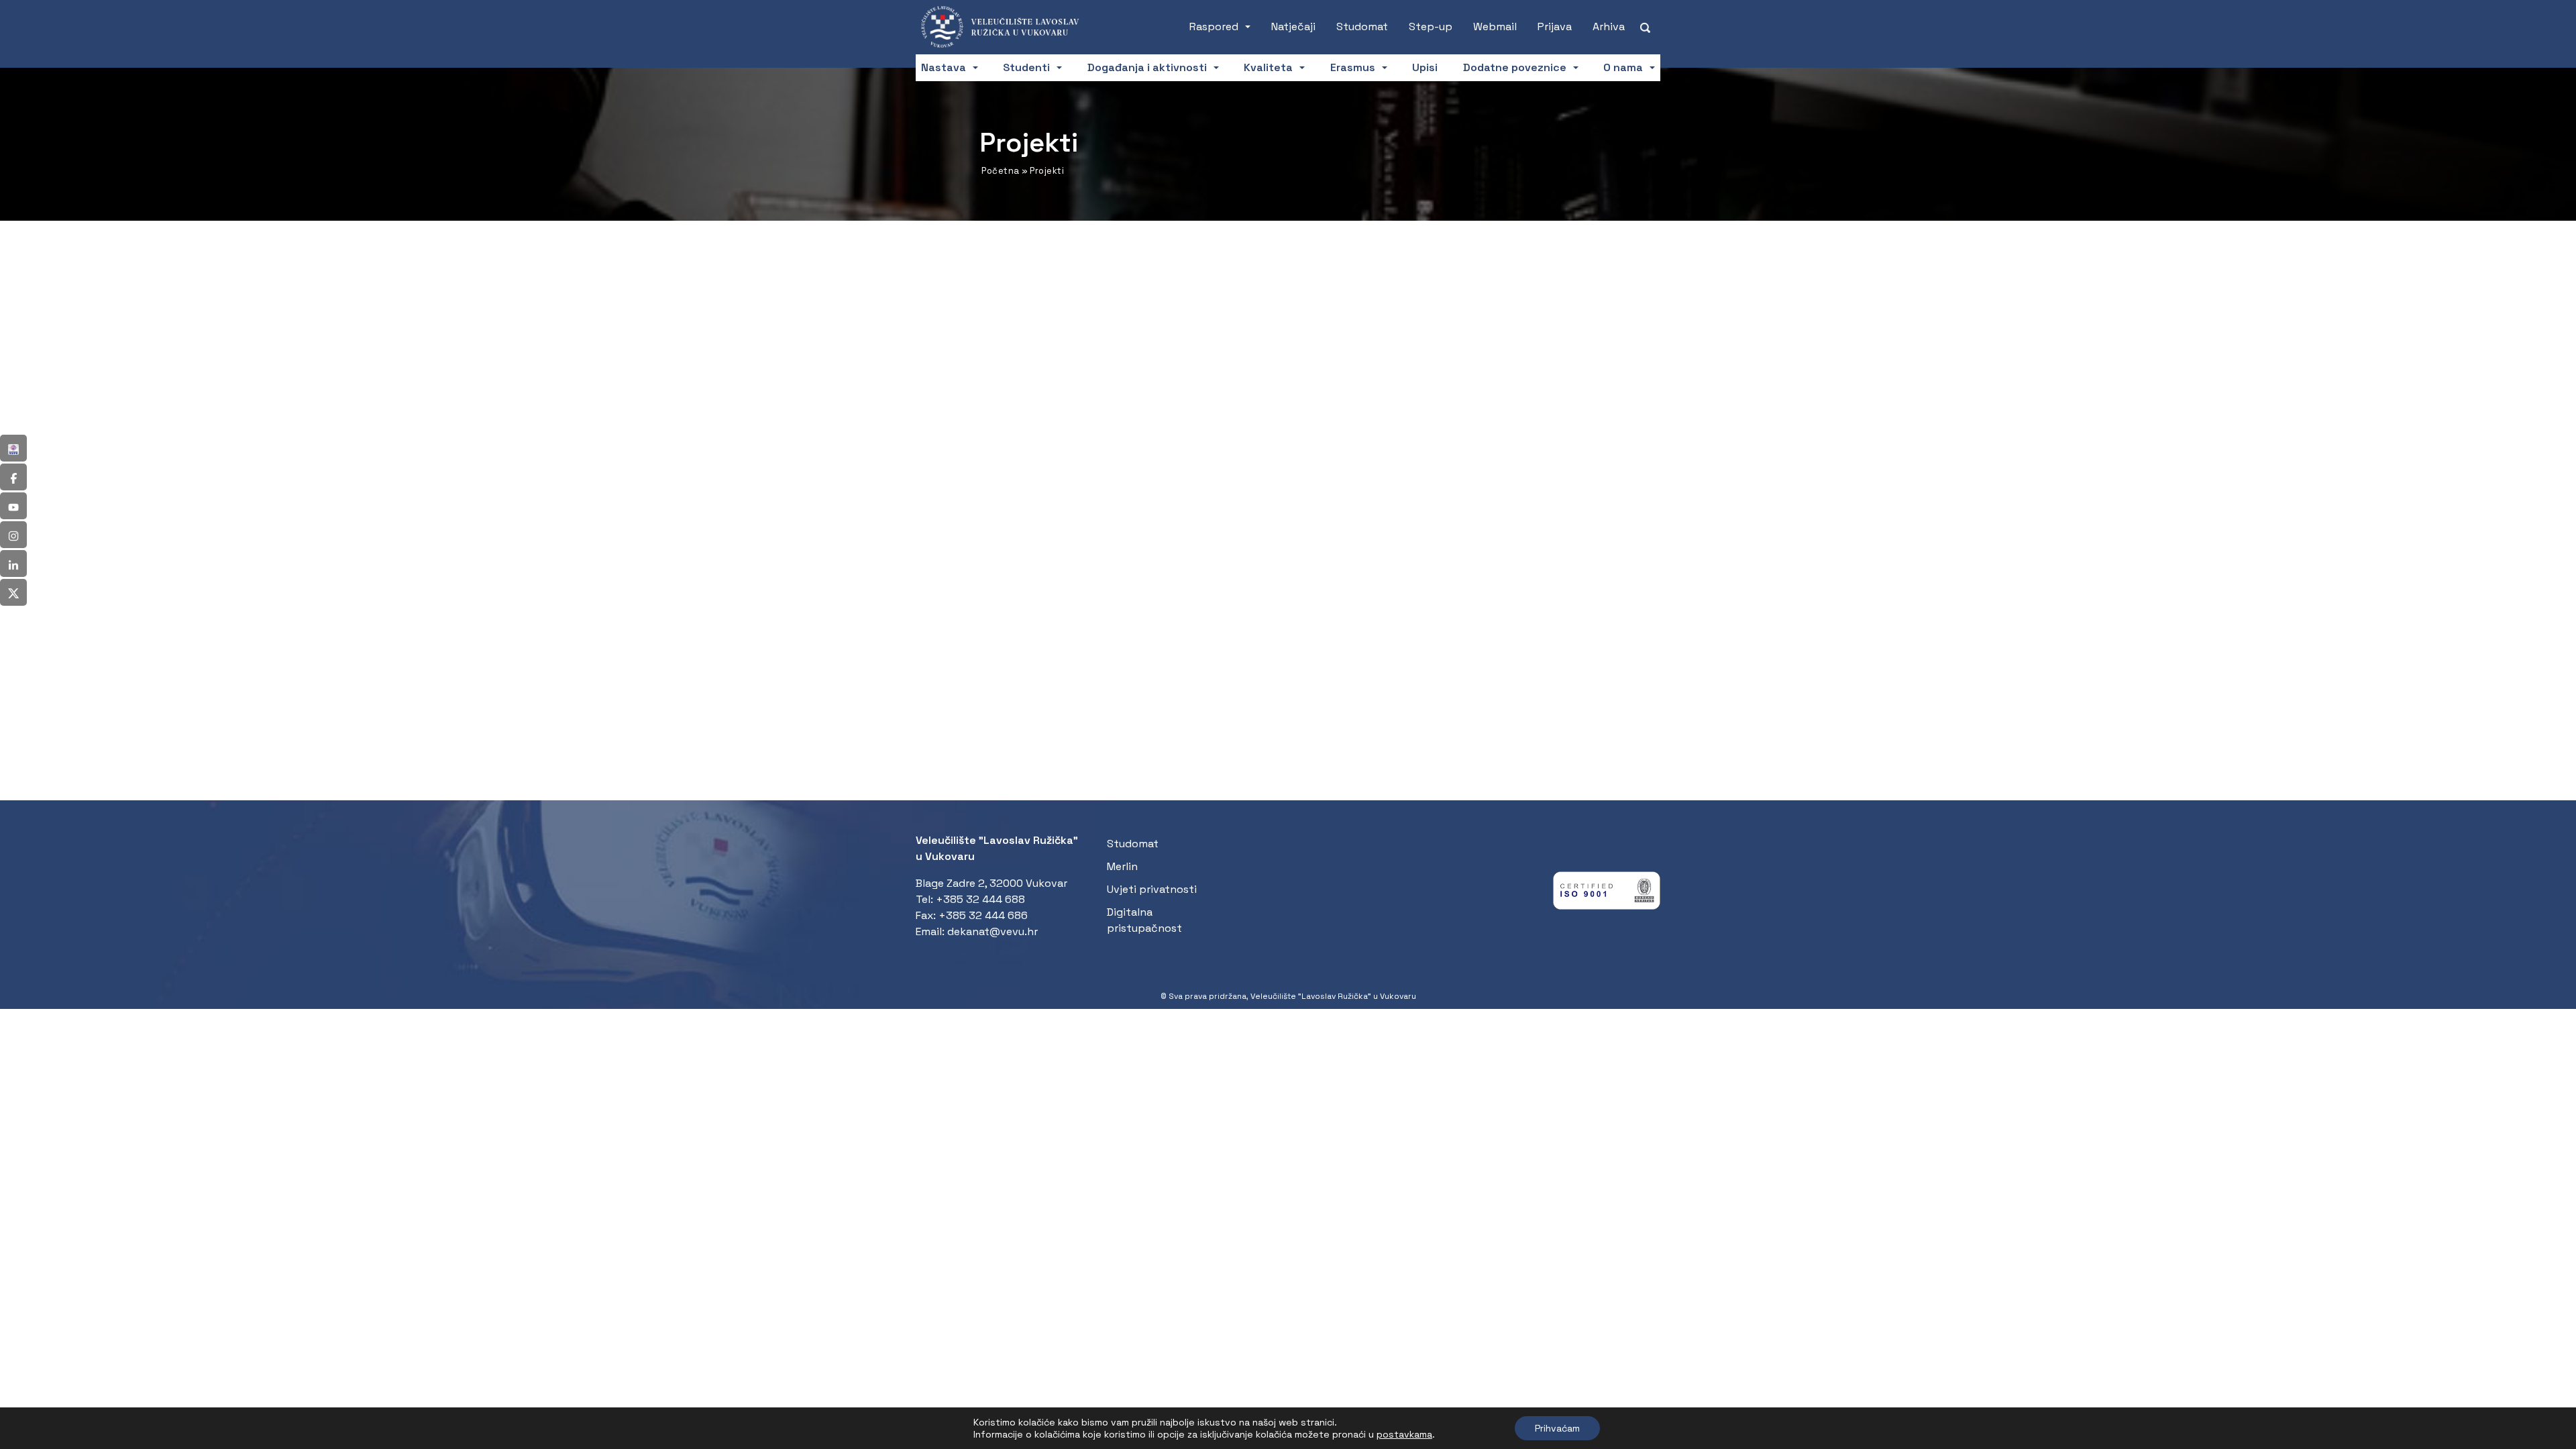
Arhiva (1609, 26)
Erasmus (1353, 67)
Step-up (1431, 26)
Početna (1001, 171)
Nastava (944, 67)
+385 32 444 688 (980, 899)
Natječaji (1293, 26)
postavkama (1404, 1434)
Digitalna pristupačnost (1144, 920)
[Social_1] (13, 448)
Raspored (1214, 26)
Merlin (1122, 866)
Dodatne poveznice (1515, 67)
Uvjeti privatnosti (1152, 889)
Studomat (1362, 26)
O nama (1623, 67)
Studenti (1026, 67)
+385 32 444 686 (983, 915)
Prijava (1555, 26)
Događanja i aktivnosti (1147, 67)
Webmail (1495, 26)
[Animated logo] (1008, 27)
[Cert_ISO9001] (1607, 894)
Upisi (1425, 67)
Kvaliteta (1268, 67)
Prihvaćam (1557, 1428)
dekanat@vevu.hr (992, 931)
